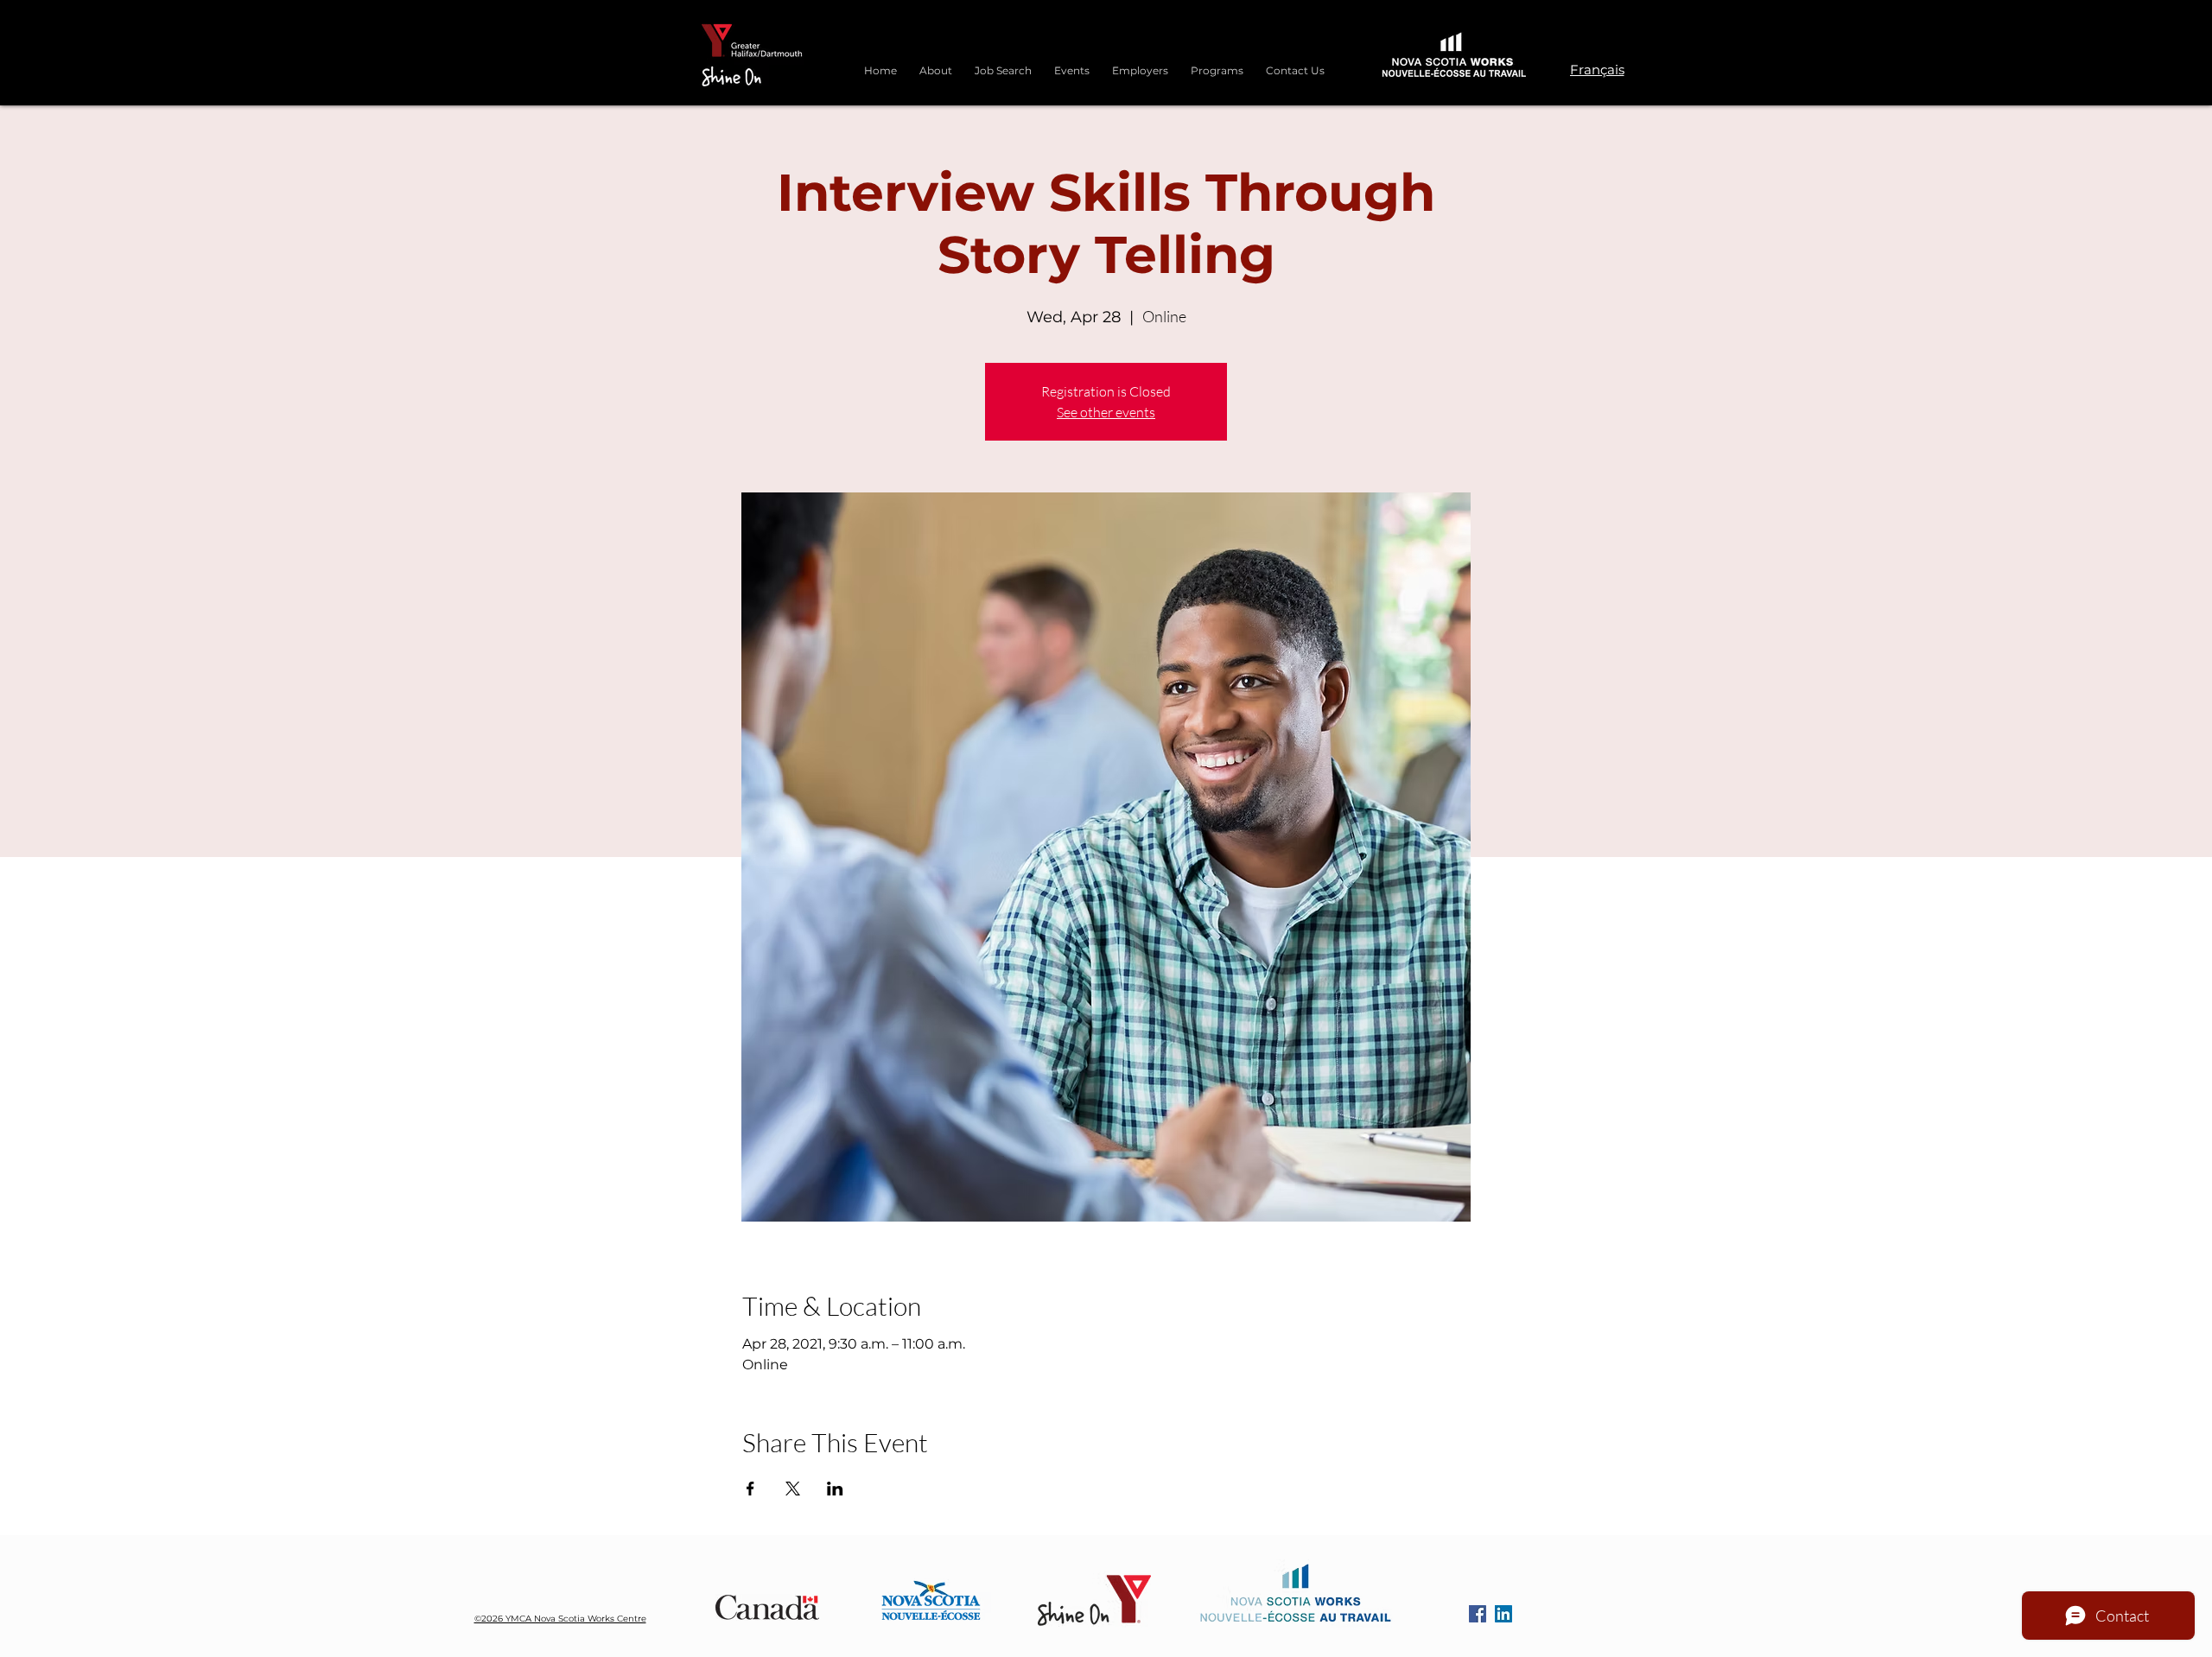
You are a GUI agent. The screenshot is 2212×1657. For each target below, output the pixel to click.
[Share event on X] (793, 1489)
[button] (1217, 63)
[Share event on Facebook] (750, 1489)
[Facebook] (1478, 1614)
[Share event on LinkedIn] (835, 1489)
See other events (1106, 412)
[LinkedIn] (1503, 1614)
